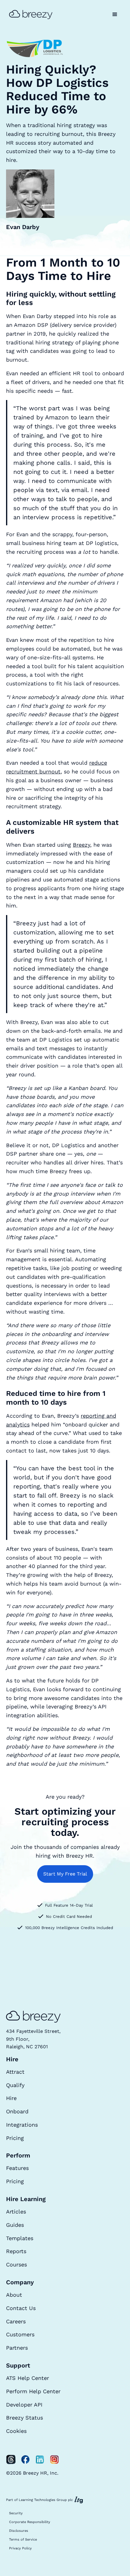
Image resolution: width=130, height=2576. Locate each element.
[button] (115, 15)
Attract (15, 2072)
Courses (16, 2264)
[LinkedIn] (40, 2460)
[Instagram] (54, 2460)
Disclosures (19, 2531)
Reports (16, 2251)
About (14, 2295)
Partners (17, 2348)
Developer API (24, 2405)
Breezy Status (24, 2418)
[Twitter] (11, 2460)
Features (17, 2168)
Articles (16, 2212)
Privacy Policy (20, 2548)
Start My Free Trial (65, 1874)
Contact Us (21, 2308)
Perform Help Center (33, 2391)
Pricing (15, 2138)
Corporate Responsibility (30, 2522)
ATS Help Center (28, 2378)
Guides (15, 2225)
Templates (20, 2238)
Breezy (81, 845)
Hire (11, 2098)
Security (16, 2513)
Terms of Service (23, 2540)
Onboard (17, 2111)
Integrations (22, 2125)
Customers (20, 2334)
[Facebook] (25, 2460)
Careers (16, 2321)
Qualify (15, 2085)
